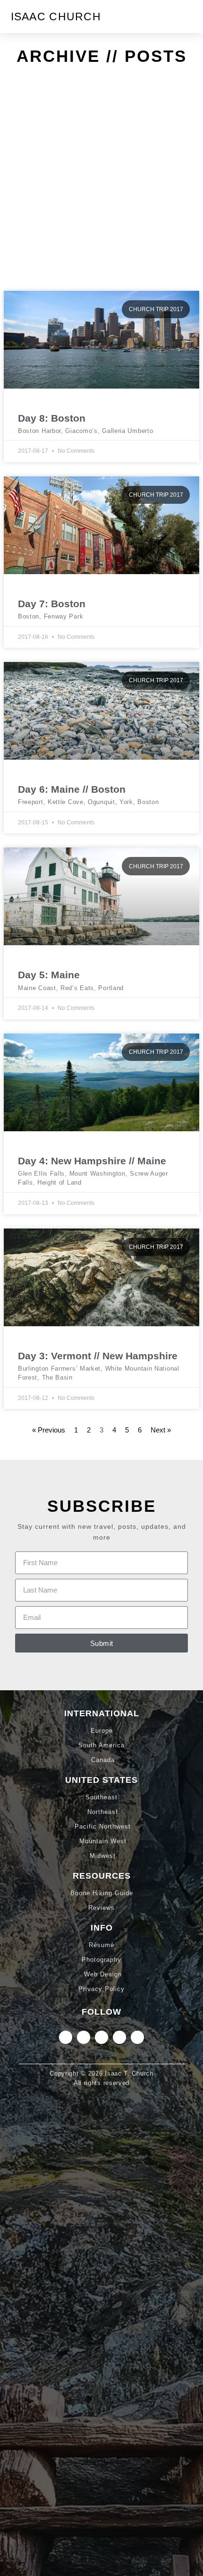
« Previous (49, 1430)
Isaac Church (56, 17)
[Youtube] (137, 2037)
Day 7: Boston (52, 604)
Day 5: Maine (49, 975)
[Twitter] (101, 2037)
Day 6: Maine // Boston (72, 789)
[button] (186, 17)
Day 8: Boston (52, 418)
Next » (161, 1430)
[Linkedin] (84, 2037)
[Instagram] (66, 2037)
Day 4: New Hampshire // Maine (92, 1161)
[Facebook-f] (119, 2037)
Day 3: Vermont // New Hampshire (98, 1356)
